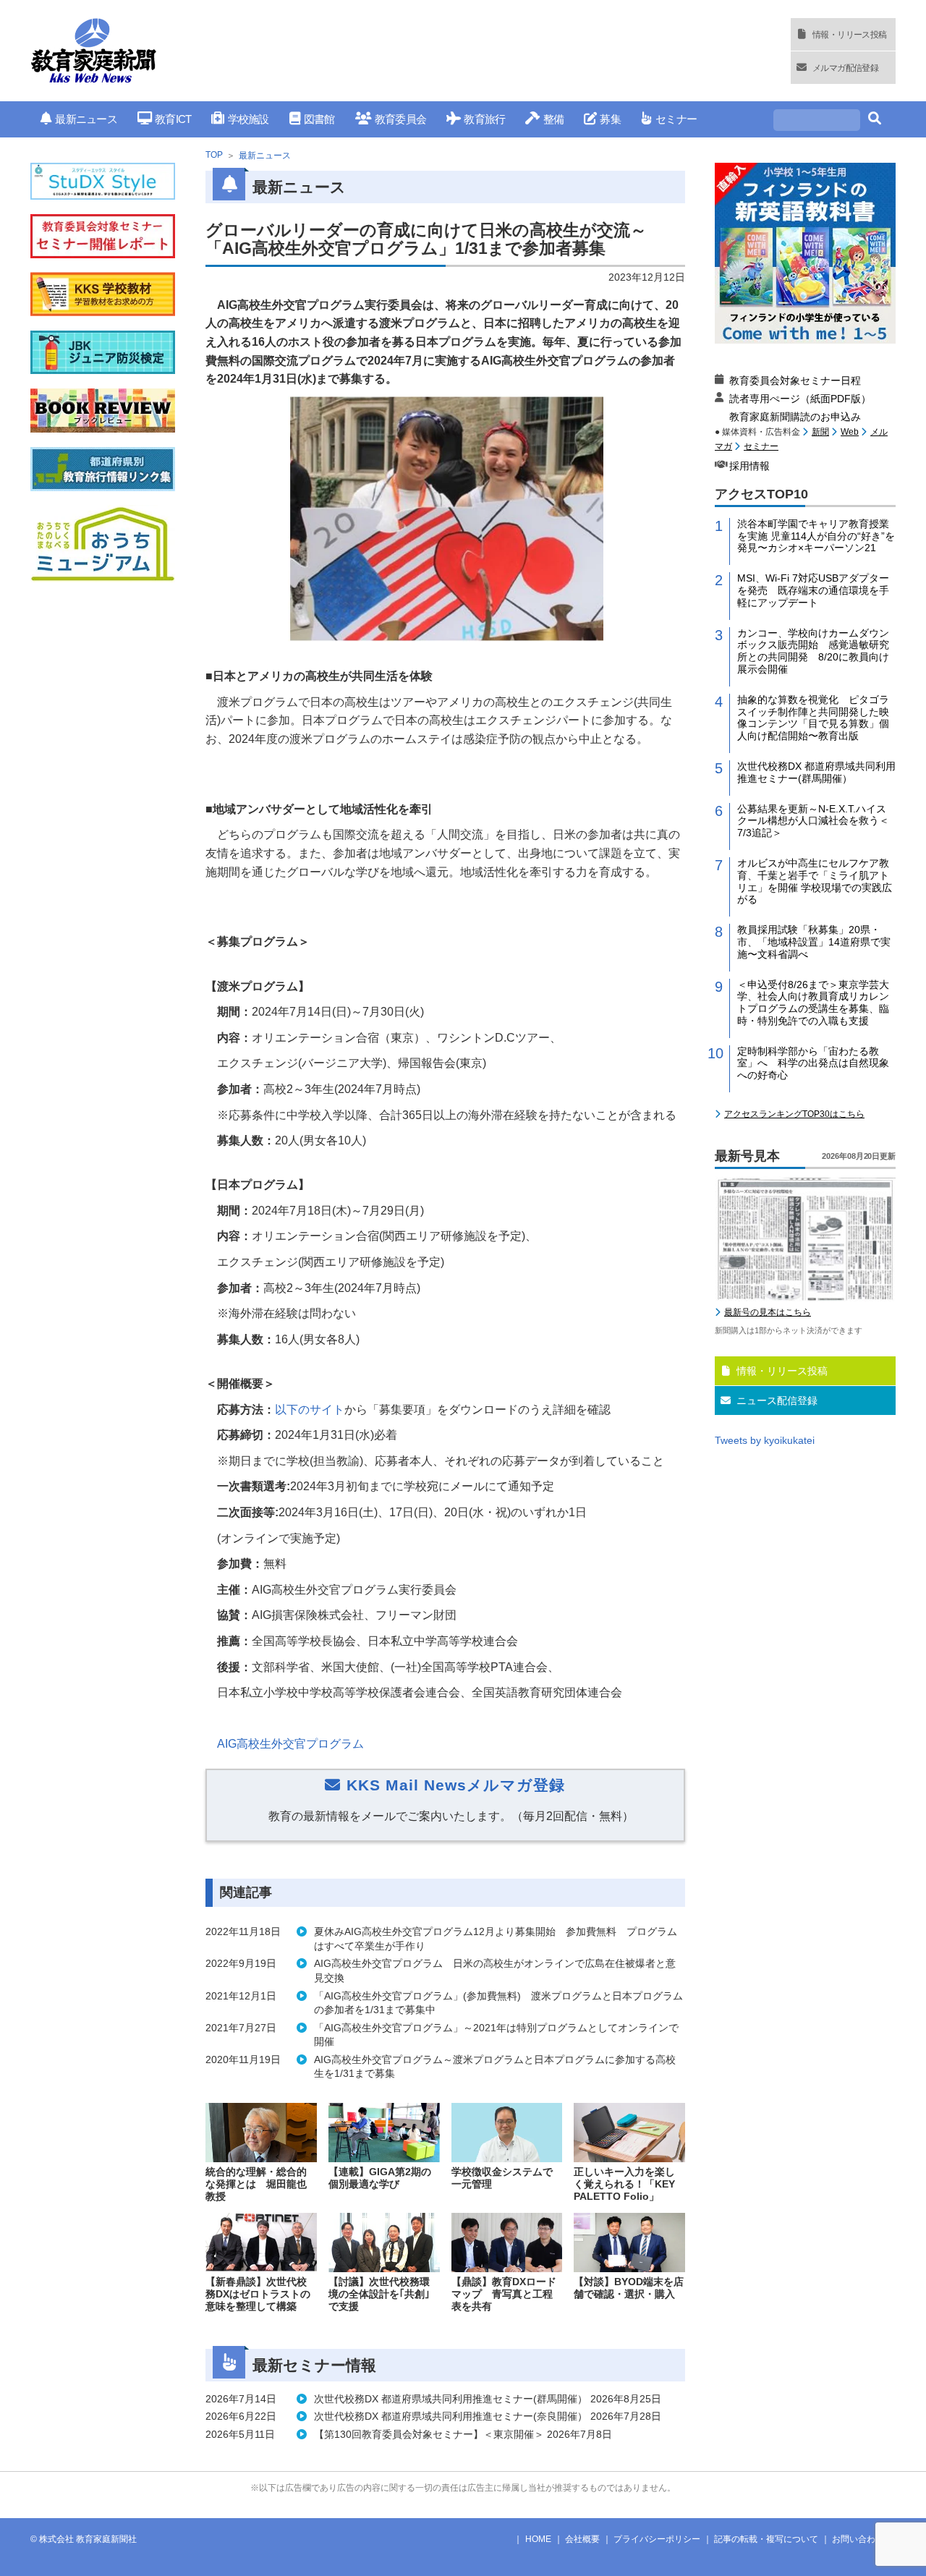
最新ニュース (86, 119)
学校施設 (248, 119)
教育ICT (173, 119)
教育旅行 (484, 119)
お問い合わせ (858, 2539)
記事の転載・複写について (766, 2539)
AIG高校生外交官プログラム (290, 1744)
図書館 (319, 119)
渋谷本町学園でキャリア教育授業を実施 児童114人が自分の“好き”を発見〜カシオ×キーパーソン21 (816, 536)
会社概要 (582, 2539)
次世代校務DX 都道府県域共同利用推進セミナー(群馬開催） (816, 772)
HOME (538, 2539)
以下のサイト (310, 1410)
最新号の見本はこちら (768, 1312)
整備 (553, 119)
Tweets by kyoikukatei (765, 1440)
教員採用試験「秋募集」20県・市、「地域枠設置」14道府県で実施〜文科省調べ (814, 942)
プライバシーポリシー (657, 2539)
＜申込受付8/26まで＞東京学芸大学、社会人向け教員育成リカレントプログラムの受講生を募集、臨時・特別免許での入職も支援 (813, 1003)
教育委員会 (400, 119)
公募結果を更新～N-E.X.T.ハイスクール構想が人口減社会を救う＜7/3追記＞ (813, 821)
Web (850, 432)
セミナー (676, 119)
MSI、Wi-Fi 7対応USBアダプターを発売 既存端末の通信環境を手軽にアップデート (813, 590)
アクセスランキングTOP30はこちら (794, 1114)
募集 (610, 119)
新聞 (820, 432)
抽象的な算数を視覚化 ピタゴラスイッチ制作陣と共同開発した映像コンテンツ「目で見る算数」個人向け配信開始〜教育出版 (813, 718)
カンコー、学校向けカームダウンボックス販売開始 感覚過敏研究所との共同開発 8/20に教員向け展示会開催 (813, 651)
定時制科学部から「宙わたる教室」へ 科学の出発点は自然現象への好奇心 (813, 1063)
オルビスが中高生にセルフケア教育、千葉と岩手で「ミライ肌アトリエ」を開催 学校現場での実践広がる (815, 881)
